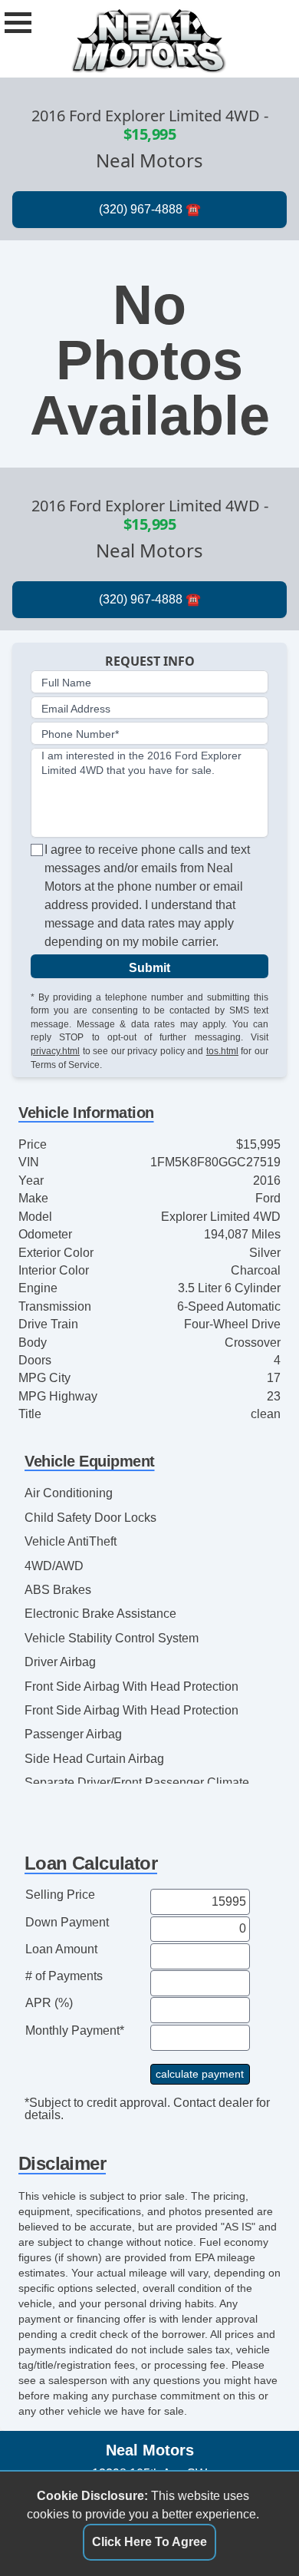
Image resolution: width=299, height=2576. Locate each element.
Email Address (76, 709)
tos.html (222, 1051)
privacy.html (55, 1051)
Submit (149, 968)
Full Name (66, 683)
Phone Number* (80, 734)
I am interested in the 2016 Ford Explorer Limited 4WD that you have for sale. (141, 763)
